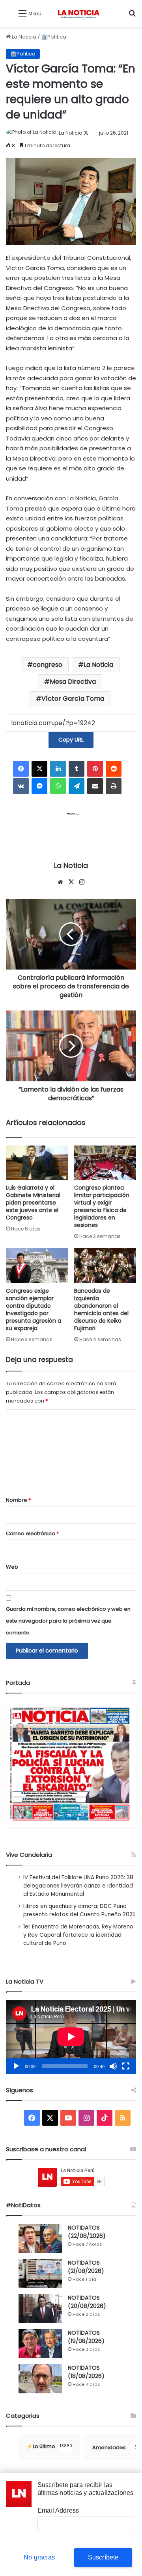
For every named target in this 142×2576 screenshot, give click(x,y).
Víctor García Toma (73, 699)
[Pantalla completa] (126, 2066)
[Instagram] (82, 882)
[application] (71, 2037)
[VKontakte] (21, 786)
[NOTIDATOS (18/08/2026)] (40, 2379)
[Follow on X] (86, 133)
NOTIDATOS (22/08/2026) (87, 2232)
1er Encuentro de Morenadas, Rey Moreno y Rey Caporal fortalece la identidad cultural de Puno (78, 1935)
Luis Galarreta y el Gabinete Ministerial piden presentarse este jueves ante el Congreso (33, 1203)
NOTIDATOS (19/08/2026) (86, 2337)
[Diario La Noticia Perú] (78, 13)
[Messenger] (39, 786)
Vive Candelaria (29, 1855)
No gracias (39, 2557)
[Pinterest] (95, 769)
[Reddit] (114, 769)
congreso (48, 665)
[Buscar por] (132, 16)
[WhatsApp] (58, 786)
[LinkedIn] (58, 769)
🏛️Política (54, 37)
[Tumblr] (77, 769)
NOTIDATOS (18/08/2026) (86, 2372)
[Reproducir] (16, 2066)
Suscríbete (103, 2557)
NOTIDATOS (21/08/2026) (86, 2267)
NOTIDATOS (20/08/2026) (87, 2302)
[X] (39, 769)
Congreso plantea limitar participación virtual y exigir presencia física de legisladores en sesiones (102, 1206)
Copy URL (71, 740)
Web (12, 1567)
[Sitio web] (60, 882)
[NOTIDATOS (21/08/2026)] (40, 2273)
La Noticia (23, 37)
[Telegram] (77, 786)
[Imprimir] (114, 786)
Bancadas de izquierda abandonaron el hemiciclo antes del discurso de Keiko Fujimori (101, 1309)
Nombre (18, 1500)
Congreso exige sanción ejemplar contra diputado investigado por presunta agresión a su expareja (34, 1309)
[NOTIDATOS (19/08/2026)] (40, 2344)
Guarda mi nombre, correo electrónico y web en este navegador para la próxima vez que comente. (68, 1621)
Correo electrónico (32, 1533)
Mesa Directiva (73, 682)
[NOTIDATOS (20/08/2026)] (40, 2309)
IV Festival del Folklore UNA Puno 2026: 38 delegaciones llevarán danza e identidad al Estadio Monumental (78, 1886)
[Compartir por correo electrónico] (95, 786)
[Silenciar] (113, 2066)
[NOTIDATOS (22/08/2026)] (40, 2238)
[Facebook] (21, 769)
